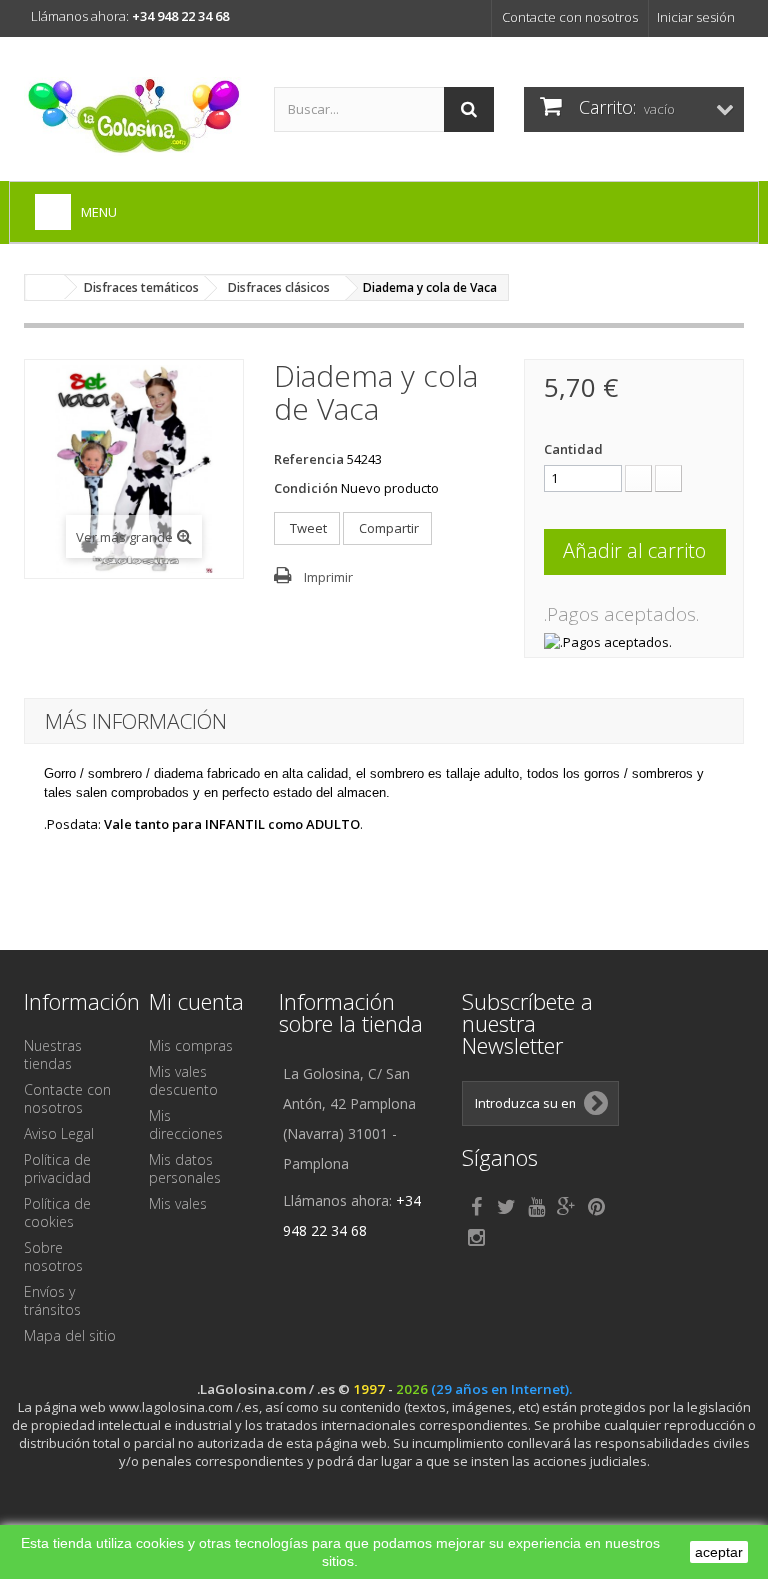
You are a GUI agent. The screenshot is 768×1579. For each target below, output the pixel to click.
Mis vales (178, 1203)
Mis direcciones (186, 1124)
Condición (306, 488)
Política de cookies (57, 1212)
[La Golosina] (134, 116)
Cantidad (573, 449)
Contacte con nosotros (570, 17)
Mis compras (191, 1045)
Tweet (307, 528)
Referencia (309, 459)
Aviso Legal (59, 1133)
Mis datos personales (185, 1168)
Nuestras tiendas (53, 1054)
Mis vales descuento (183, 1080)
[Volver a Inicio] (45, 287)
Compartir (387, 528)
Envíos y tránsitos (52, 1300)
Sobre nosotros (53, 1256)
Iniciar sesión (696, 17)
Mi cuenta (196, 1001)
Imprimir (328, 577)
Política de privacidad (57, 1168)
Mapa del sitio (70, 1335)
